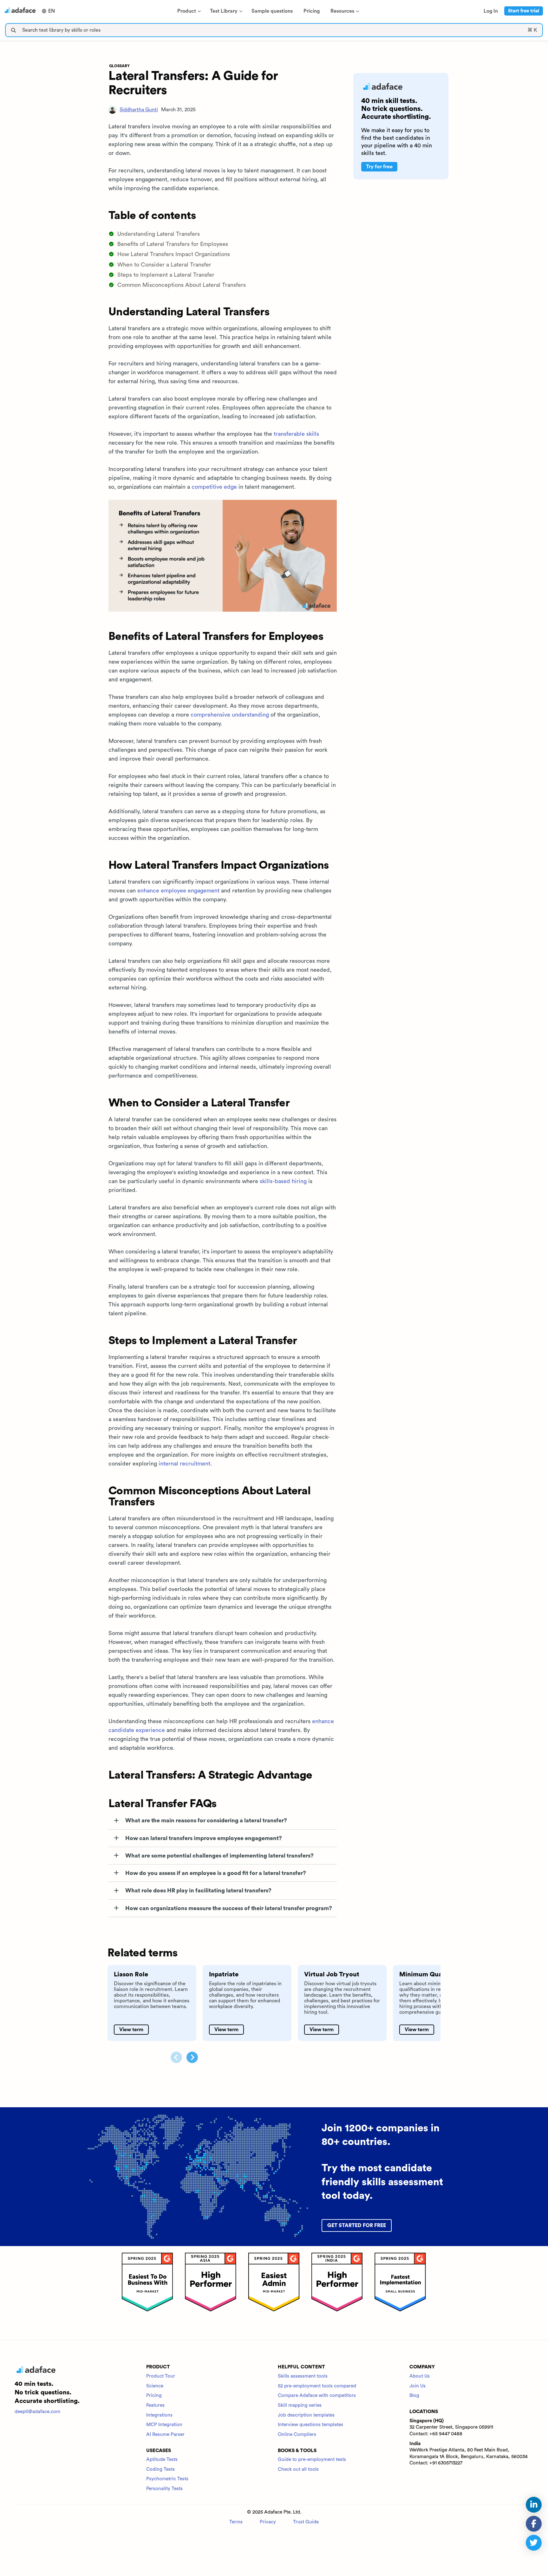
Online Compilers (297, 2434)
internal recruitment (184, 1464)
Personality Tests (164, 2489)
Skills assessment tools (303, 2376)
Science (155, 2386)
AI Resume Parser (165, 2434)
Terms (236, 2522)
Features (155, 2405)
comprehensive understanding (230, 715)
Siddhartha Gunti (139, 110)
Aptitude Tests (162, 2460)
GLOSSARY (119, 66)
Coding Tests (160, 2469)
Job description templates (306, 2415)
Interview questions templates (310, 2425)
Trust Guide (306, 2522)
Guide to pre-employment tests (312, 2460)
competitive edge (214, 487)
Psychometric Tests (167, 2479)
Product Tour (161, 2376)
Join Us (418, 2386)
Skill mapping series (300, 2405)
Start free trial (524, 11)
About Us (420, 2376)
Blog (414, 2396)
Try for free (379, 167)
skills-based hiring (283, 1181)
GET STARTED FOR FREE (357, 2225)
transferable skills (296, 434)
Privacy (268, 2522)
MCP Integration (164, 2425)
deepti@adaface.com (37, 2412)
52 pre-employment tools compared (317, 2386)
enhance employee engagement (178, 891)
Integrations (159, 2415)
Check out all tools (298, 2469)
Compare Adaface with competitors (317, 2396)
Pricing (154, 2396)
